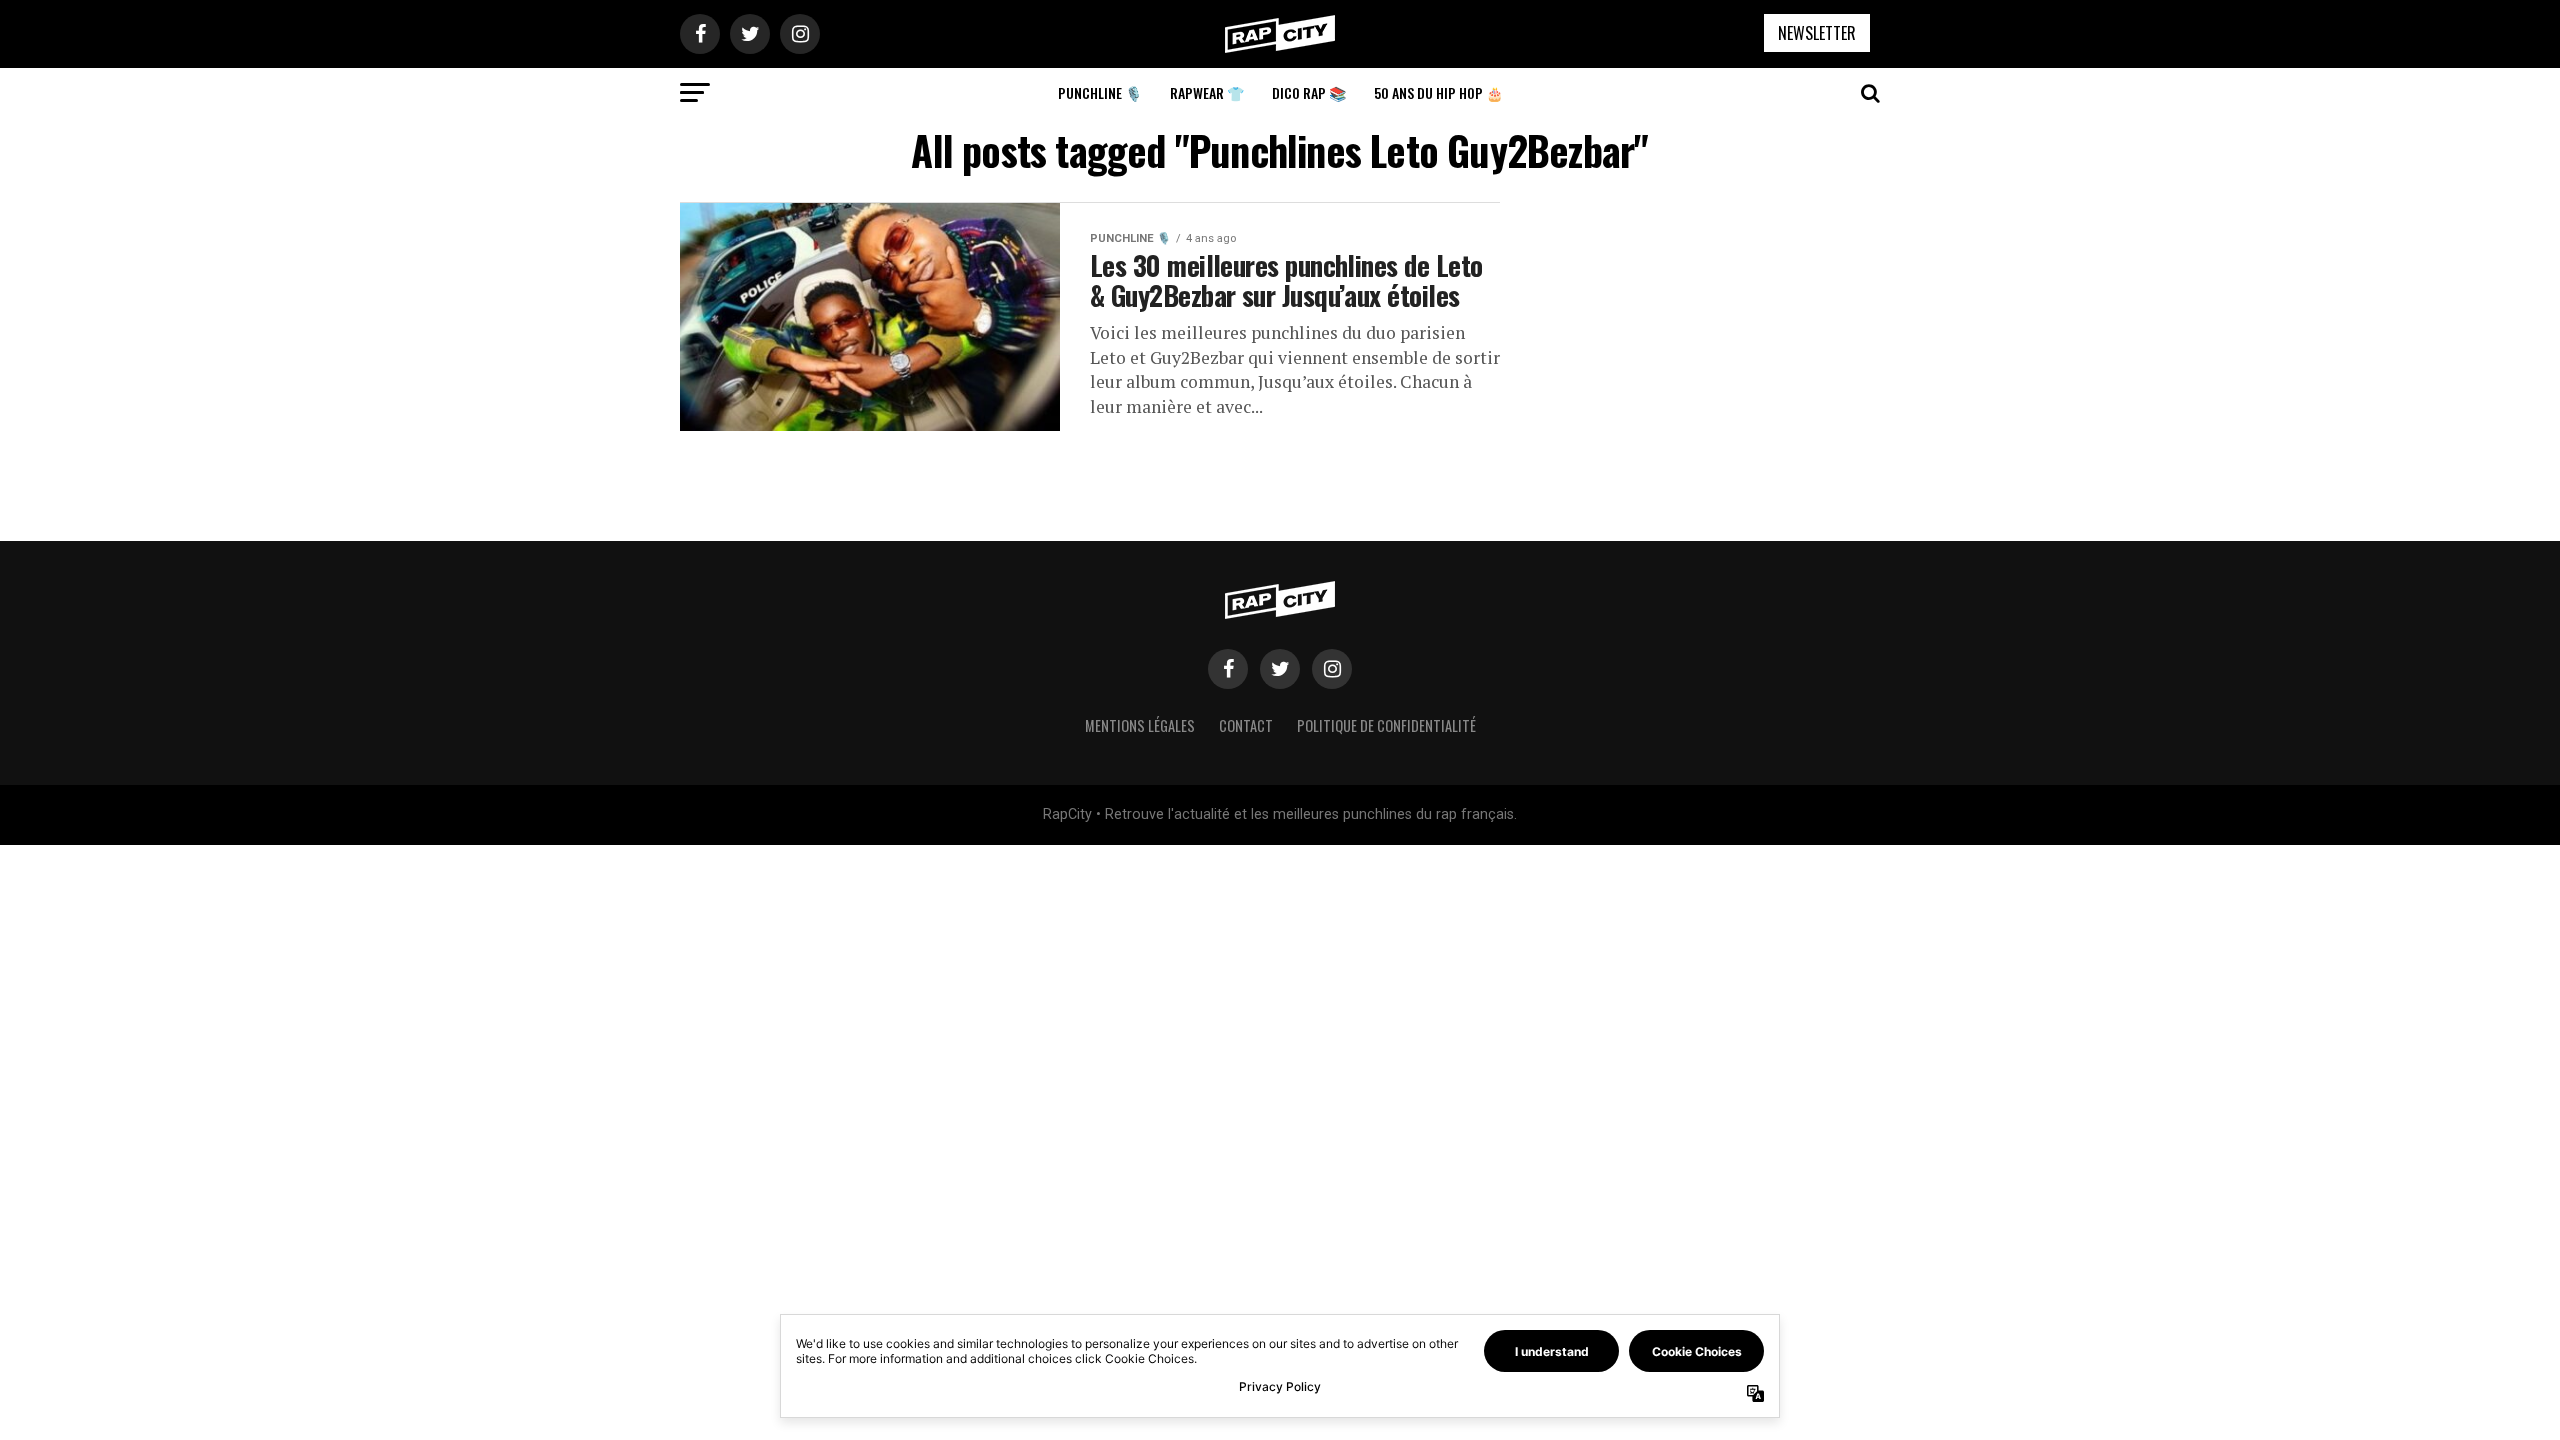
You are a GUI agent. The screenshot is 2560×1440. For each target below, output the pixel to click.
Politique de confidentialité (1386, 725)
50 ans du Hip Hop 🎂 (1438, 92)
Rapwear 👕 (1207, 92)
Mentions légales (1140, 725)
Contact (1246, 725)
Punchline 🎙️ (1100, 92)
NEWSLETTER (1817, 33)
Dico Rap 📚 (1309, 92)
